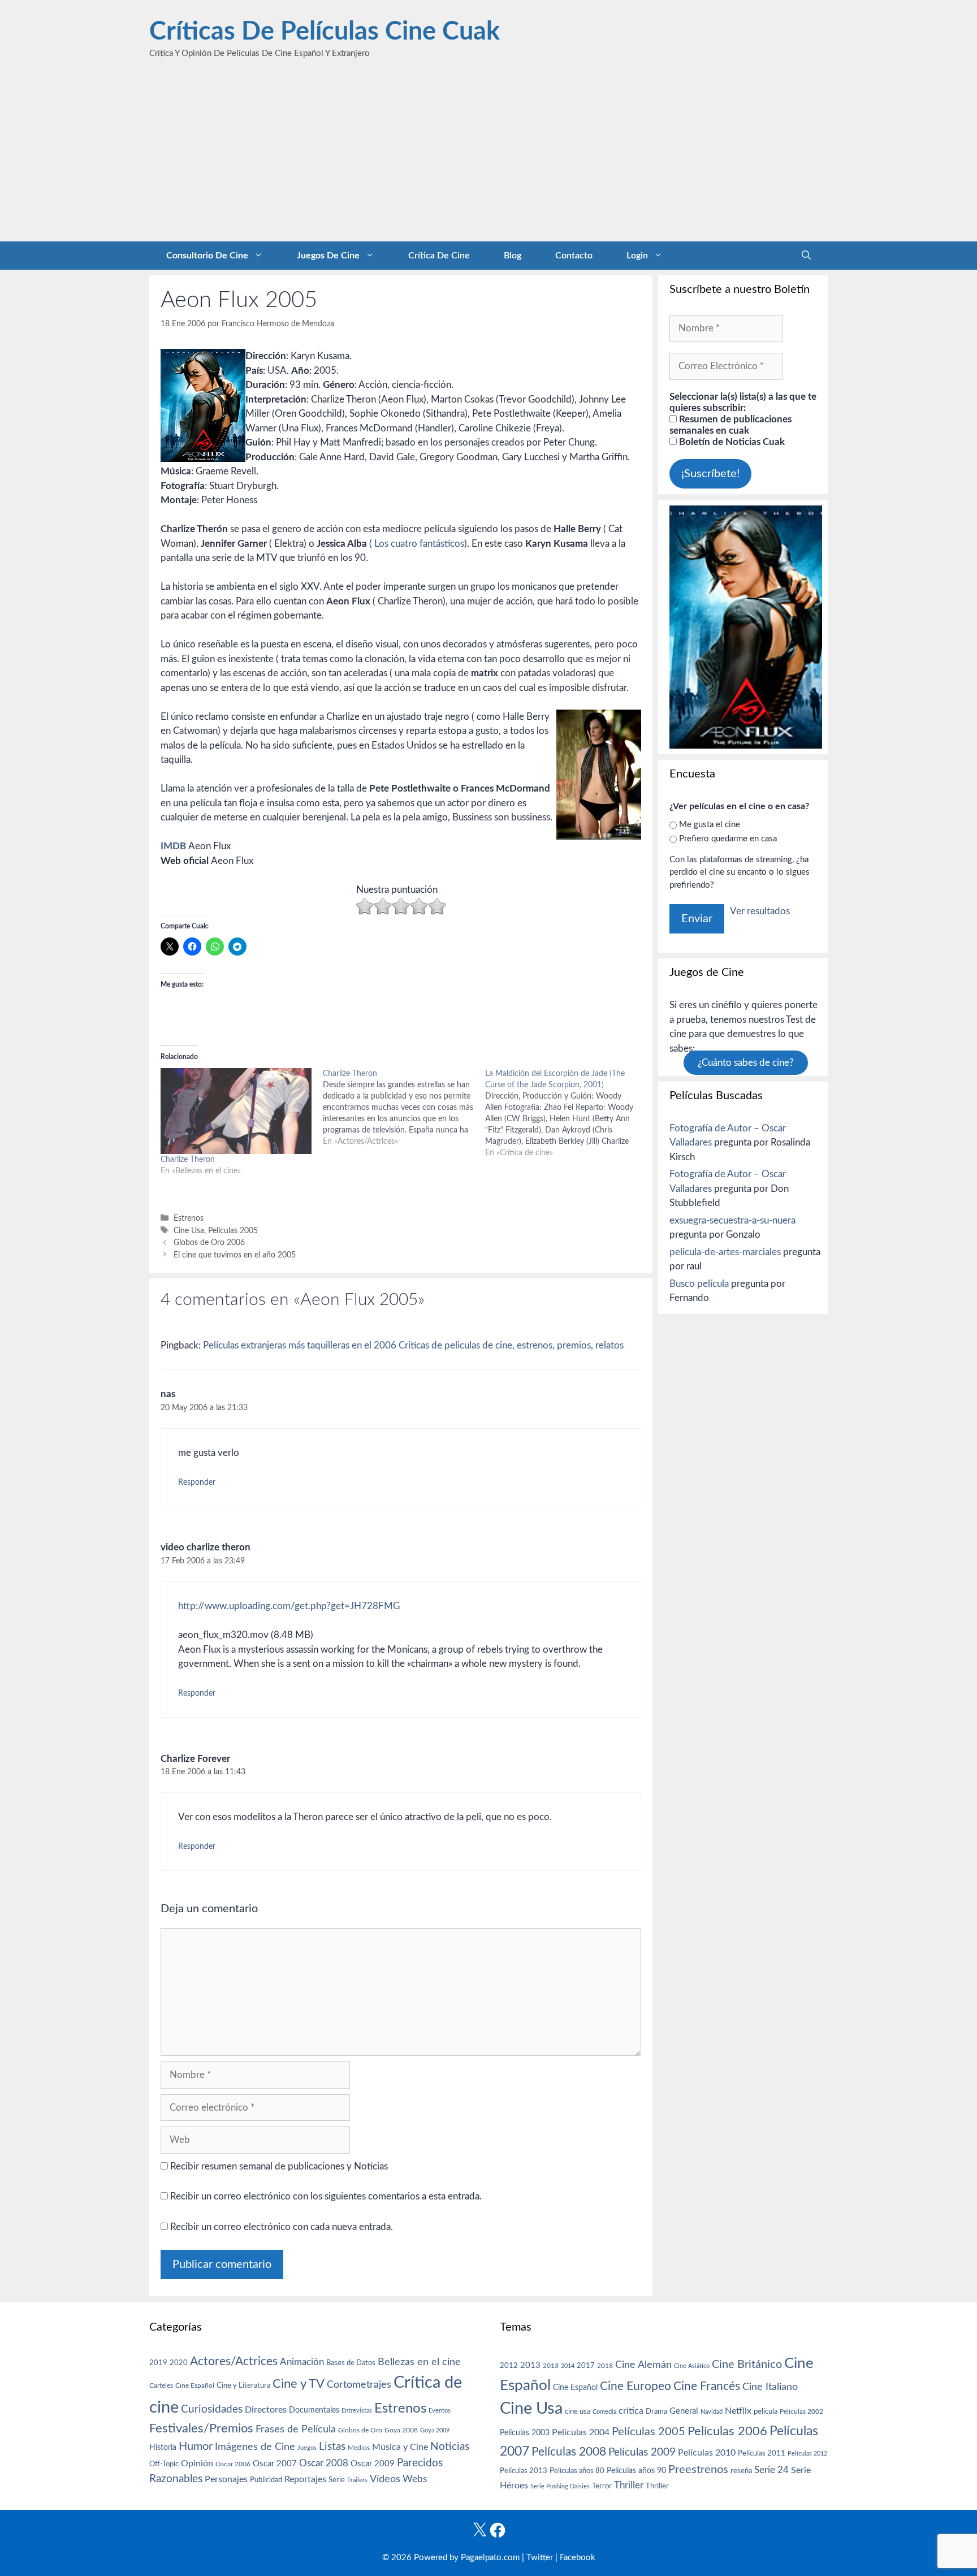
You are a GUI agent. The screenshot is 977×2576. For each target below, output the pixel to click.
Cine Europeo (636, 2386)
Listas (332, 2447)
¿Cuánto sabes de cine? (746, 1063)
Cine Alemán (643, 2365)
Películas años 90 (636, 2471)
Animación (302, 2362)
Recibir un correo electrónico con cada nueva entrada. (282, 2227)
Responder (197, 1482)
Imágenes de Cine (255, 2447)
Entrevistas (357, 2411)
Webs (415, 2479)
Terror (602, 2486)
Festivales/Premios (201, 2429)
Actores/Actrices (234, 2361)
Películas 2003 (525, 2433)
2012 (509, 2366)
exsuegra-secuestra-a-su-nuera (732, 1220)
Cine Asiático (692, 2366)
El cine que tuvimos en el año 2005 (235, 1255)
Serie (337, 2480)
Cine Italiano (770, 2387)
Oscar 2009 (373, 2464)
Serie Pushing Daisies (560, 2486)
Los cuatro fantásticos (419, 544)
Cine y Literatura (243, 2385)
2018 (605, 2366)
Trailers (357, 2480)
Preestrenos (698, 2470)
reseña (741, 2471)
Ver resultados (760, 911)
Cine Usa (189, 1231)
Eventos (440, 2411)
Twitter (540, 2558)
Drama (656, 2412)
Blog (513, 256)
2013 (530, 2365)
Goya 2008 (401, 2430)
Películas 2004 (581, 2432)
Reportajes (305, 2479)
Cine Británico (747, 2365)
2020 (179, 2363)
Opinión (197, 2463)
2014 (568, 2366)
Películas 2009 (642, 2452)
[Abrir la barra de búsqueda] (806, 256)
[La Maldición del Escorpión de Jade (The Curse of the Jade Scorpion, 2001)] (566, 1113)
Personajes (226, 2479)
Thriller (629, 2485)
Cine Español (195, 2386)
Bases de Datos (351, 2363)
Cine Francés (707, 2386)
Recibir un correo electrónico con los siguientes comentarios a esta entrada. (326, 2196)
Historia (163, 2448)
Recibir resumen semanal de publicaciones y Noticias (278, 2166)
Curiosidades (212, 2409)
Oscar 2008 (324, 2463)
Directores (266, 2410)
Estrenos (189, 1218)
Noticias (450, 2447)
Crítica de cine (439, 256)
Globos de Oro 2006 (209, 1242)
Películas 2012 (807, 2454)
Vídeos (385, 2479)
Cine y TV (299, 2384)
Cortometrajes (359, 2385)
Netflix (738, 2411)
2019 (158, 2363)
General (684, 2411)
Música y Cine (400, 2447)
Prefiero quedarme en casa (728, 839)
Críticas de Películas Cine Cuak (325, 32)
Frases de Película (296, 2429)
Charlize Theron (188, 1160)
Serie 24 (771, 2470)
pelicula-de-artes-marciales (725, 1252)
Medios (359, 2448)
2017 (586, 2366)
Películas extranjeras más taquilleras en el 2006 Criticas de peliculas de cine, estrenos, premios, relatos (413, 1345)
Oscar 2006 (233, 2464)
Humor (196, 2447)
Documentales (314, 2410)
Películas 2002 (801, 2412)
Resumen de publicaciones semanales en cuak (730, 425)
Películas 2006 (727, 2431)
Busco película (699, 1284)
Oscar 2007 (275, 2464)
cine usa (578, 2411)
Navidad (712, 2412)
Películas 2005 (233, 1231)
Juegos (307, 2448)
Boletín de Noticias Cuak (731, 442)
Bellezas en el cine (419, 2362)
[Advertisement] (488, 157)
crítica (631, 2411)
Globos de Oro (360, 2430)
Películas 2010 (707, 2453)
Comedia (604, 2412)
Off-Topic (164, 2464)
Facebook (578, 2558)
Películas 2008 (569, 2452)
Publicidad (266, 2480)
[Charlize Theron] (236, 1111)
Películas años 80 (577, 2471)
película (766, 2412)
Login (637, 256)
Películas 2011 (762, 2453)
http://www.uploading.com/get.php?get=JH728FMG (289, 1606)
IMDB (173, 846)
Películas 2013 (524, 2471)
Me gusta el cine (710, 825)
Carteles (161, 2385)
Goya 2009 (435, 2430)
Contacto (574, 256)
